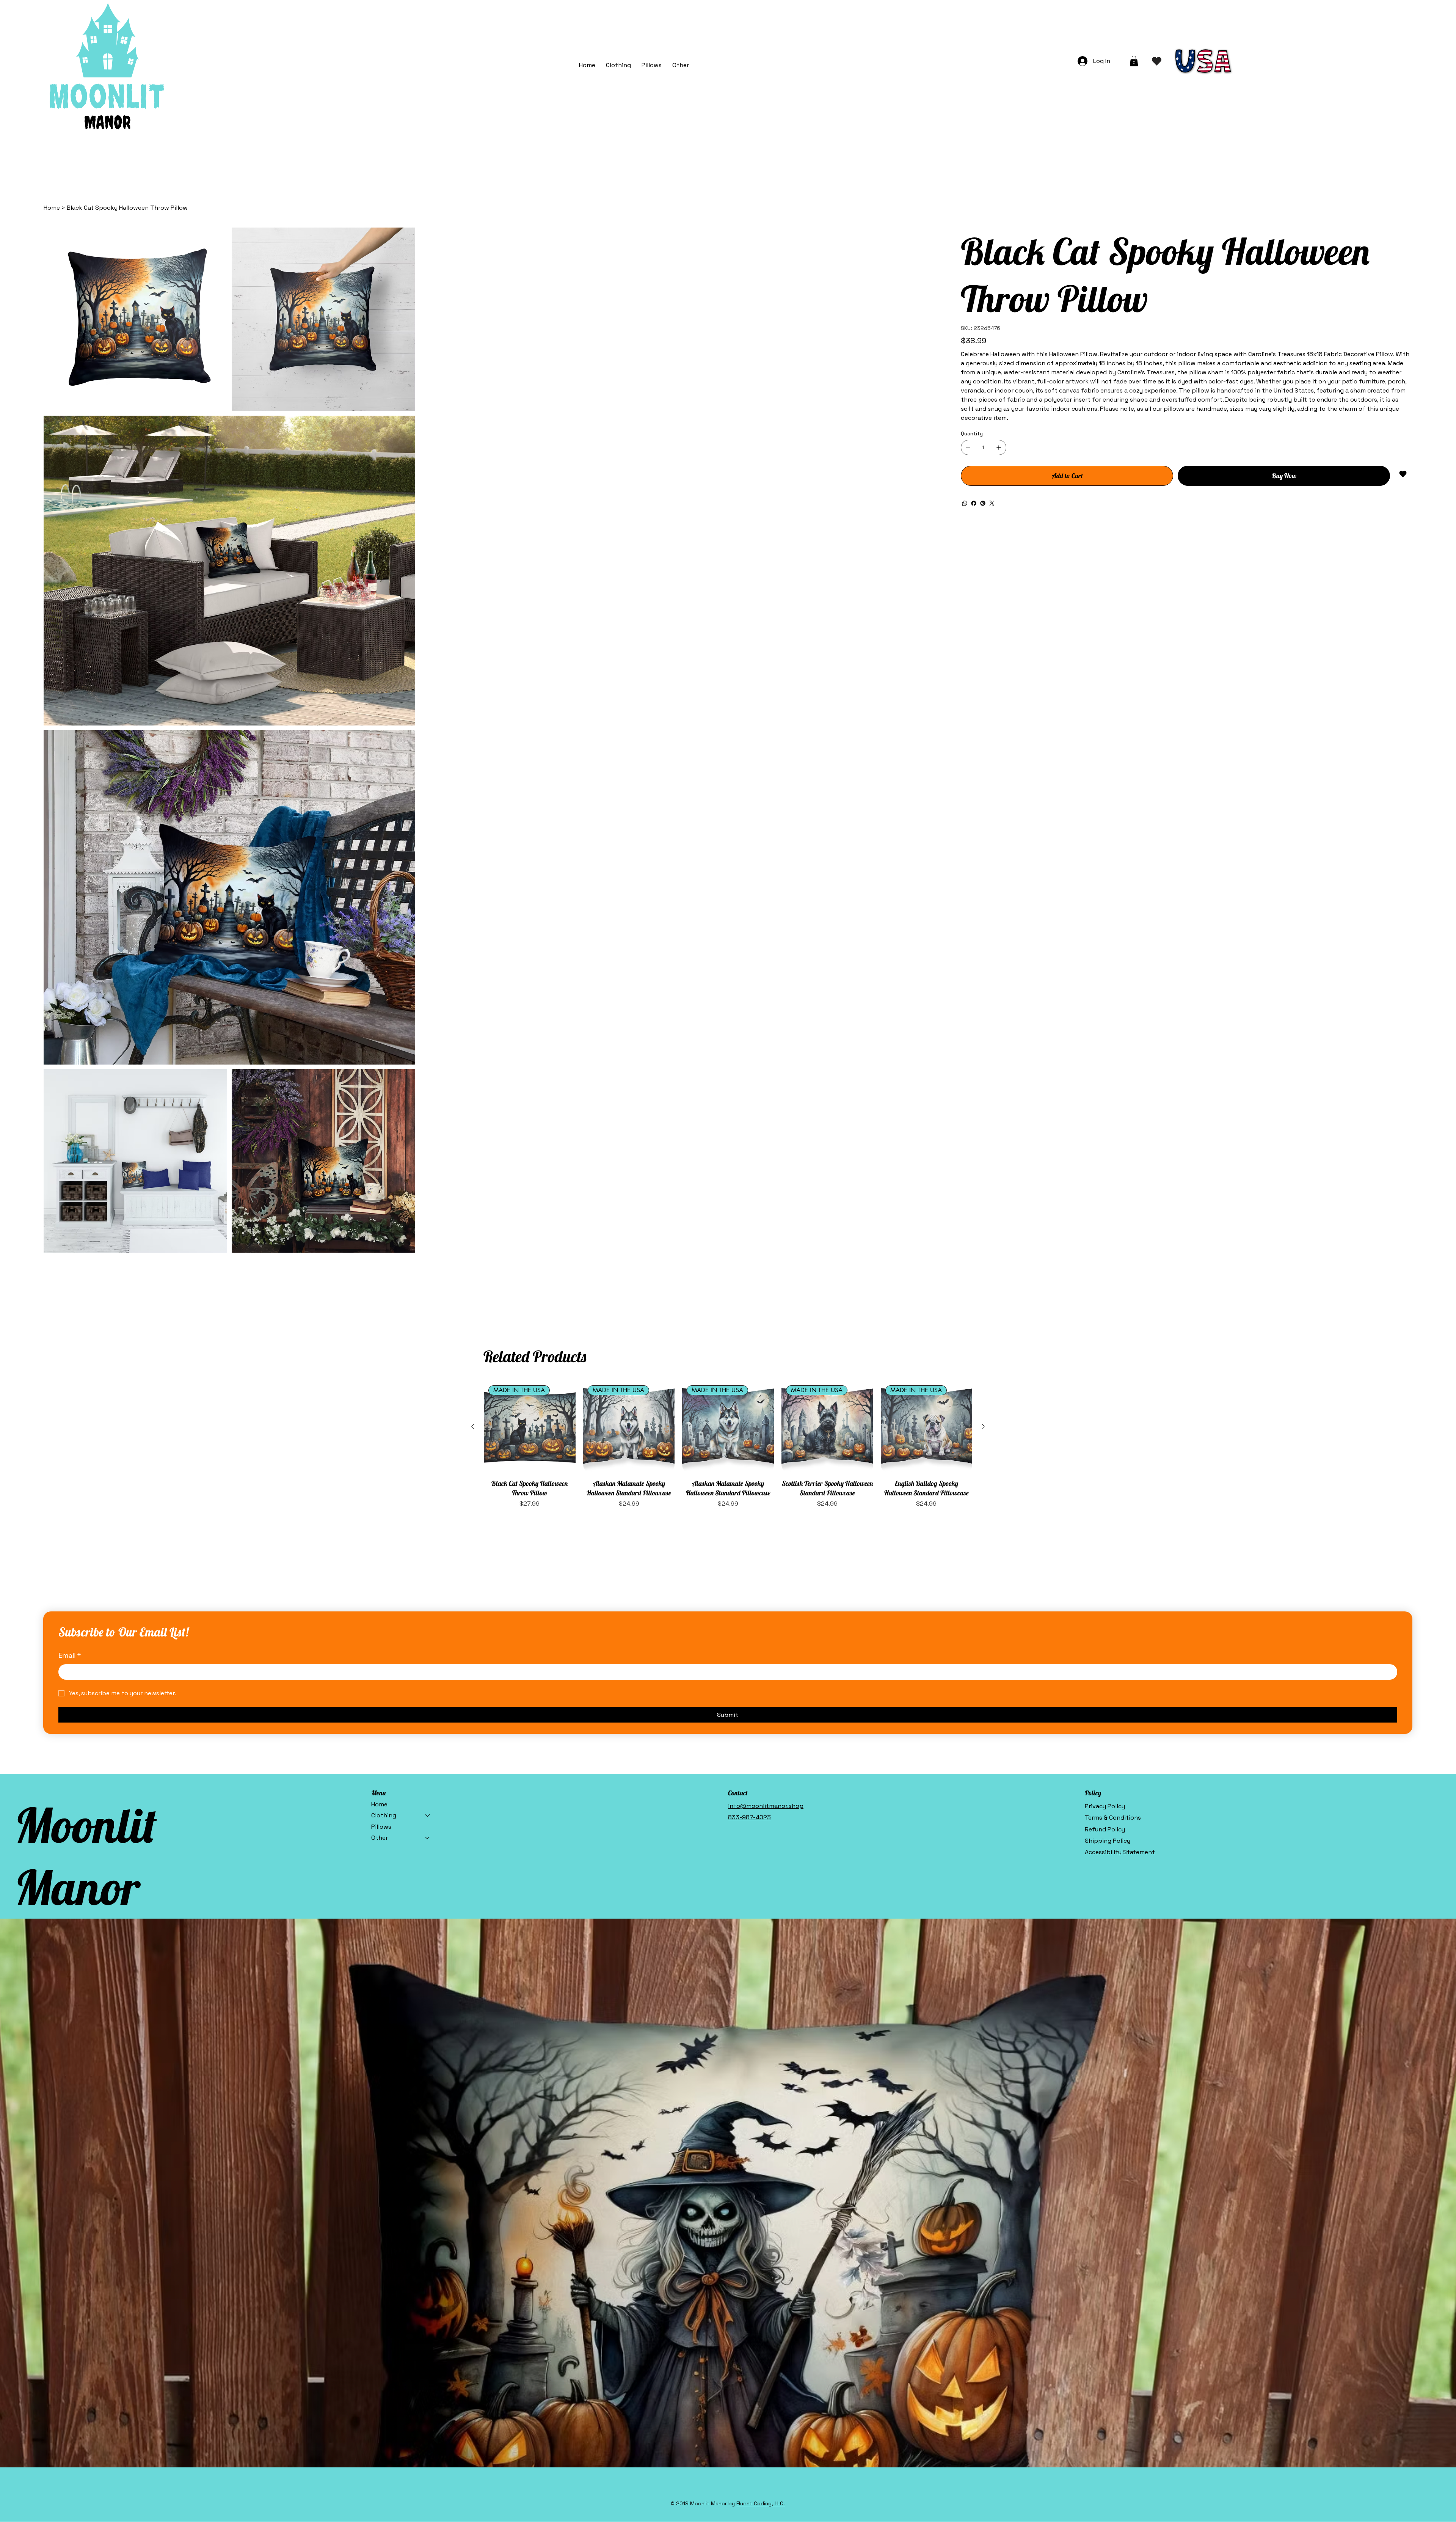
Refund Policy (1105, 1376)
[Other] (428, 1385)
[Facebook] (974, 503)
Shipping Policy (1108, 1388)
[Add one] (999, 448)
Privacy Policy (1105, 1353)
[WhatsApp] (965, 503)
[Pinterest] (983, 503)
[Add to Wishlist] (1403, 474)
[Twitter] (992, 503)
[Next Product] (983, 974)
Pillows (381, 1374)
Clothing (384, 1362)
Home (379, 1351)
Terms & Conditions (1113, 1365)
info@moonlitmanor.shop (766, 1353)
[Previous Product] (473, 974)
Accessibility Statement (1120, 1399)
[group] (728, 992)
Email (70, 1202)
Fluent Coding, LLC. (761, 2051)
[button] (681, 65)
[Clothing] (428, 1363)
